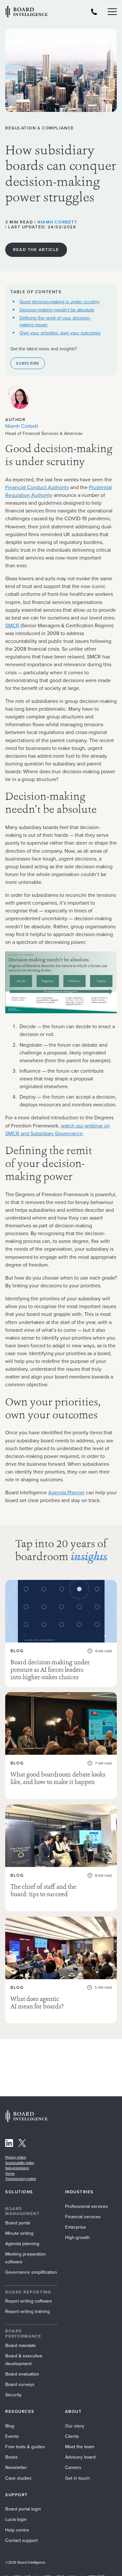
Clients (72, 2436)
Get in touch (77, 2478)
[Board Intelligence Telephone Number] (94, 12)
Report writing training (27, 2311)
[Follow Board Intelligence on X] (22, 2144)
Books (12, 2457)
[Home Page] (26, 2120)
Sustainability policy (20, 2163)
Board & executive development (24, 2360)
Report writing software (29, 2301)
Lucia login (16, 2519)
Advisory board (80, 2457)
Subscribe (28, 363)
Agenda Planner (66, 1493)
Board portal (18, 2223)
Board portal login (23, 2509)
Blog (10, 2426)
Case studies (18, 2478)
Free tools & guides (25, 2447)
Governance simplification (31, 2272)
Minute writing (19, 2233)
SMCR (12, 626)
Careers (73, 2468)
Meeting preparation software (26, 2258)
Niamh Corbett (57, 222)
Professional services (87, 2206)
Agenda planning (22, 2244)
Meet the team (80, 2447)
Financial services (83, 2217)
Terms (10, 2173)
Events (12, 2436)
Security (13, 2395)
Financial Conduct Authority (37, 487)
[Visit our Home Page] (26, 12)
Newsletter (16, 2468)
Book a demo (61, 2567)
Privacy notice (16, 2157)
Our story (75, 2426)
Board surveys (20, 2384)
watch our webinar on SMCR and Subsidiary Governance (58, 1130)
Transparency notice (21, 2179)
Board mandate (20, 2346)
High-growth (77, 2238)
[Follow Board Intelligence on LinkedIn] (9, 2144)
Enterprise (75, 2227)
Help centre (17, 2530)
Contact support (21, 2540)
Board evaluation (22, 2374)
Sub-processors (17, 2168)
